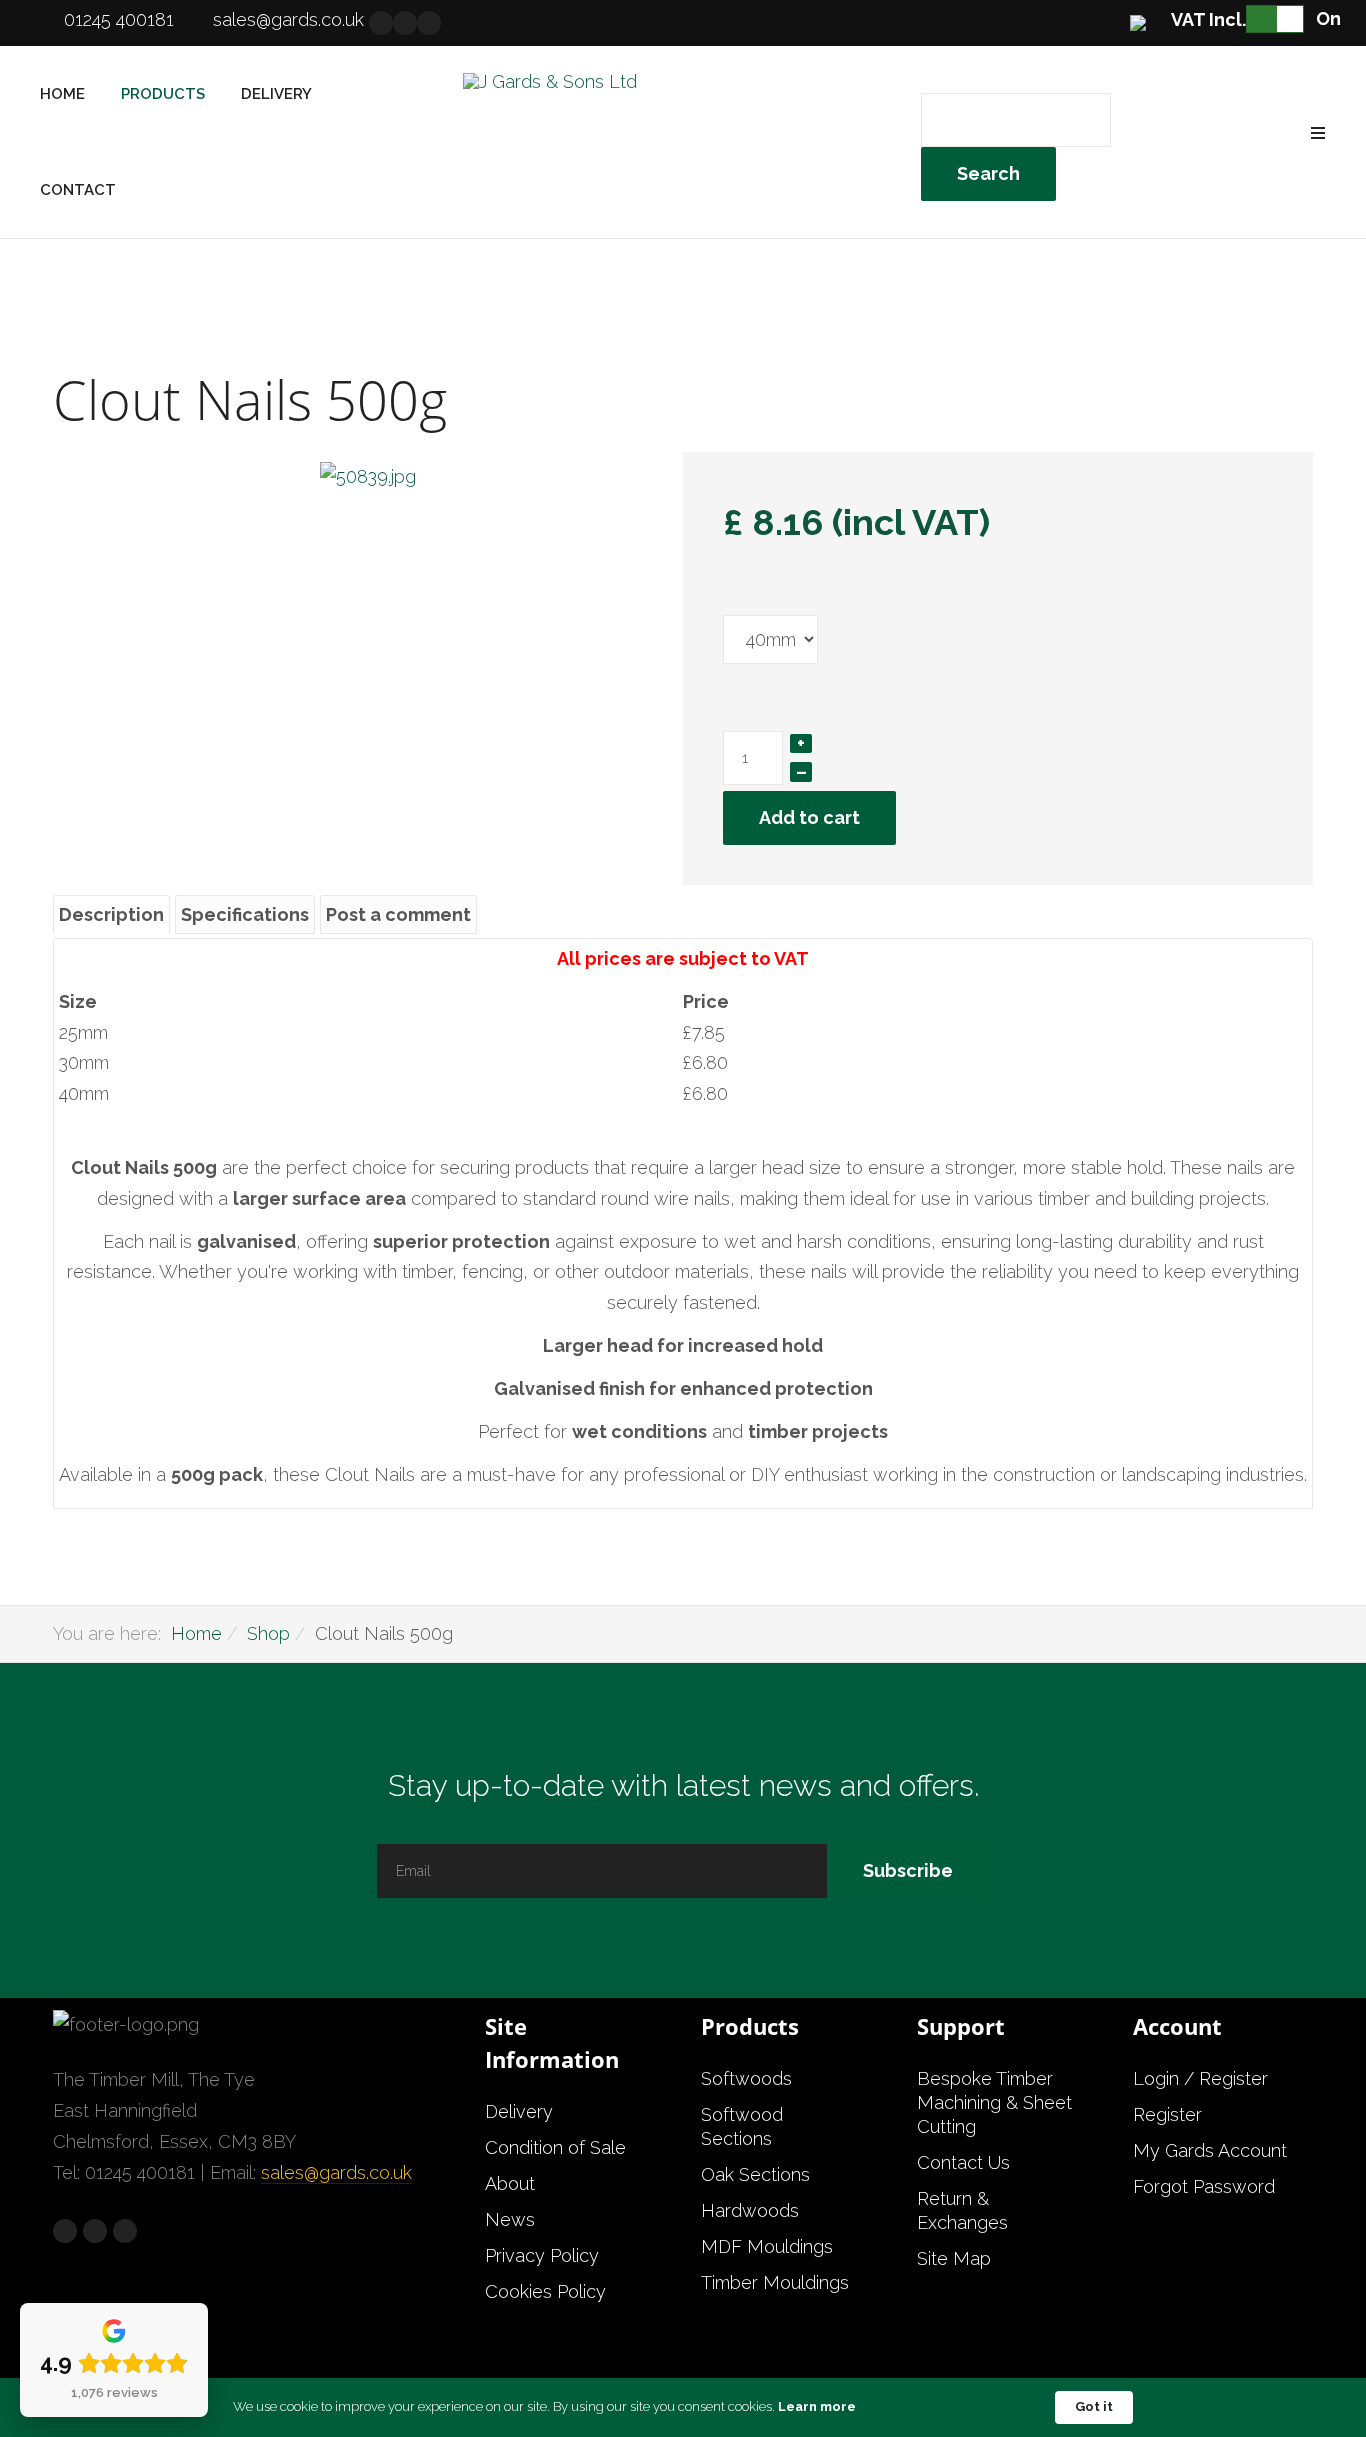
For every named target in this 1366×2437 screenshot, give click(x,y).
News (510, 2219)
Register (1167, 2114)
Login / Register (1200, 2078)
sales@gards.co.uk (288, 19)
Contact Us (963, 2162)
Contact (78, 190)
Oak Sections (755, 2174)
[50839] (368, 475)
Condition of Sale (555, 2147)
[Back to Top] (1303, 2356)
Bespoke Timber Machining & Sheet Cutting (994, 2102)
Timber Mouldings (775, 2282)
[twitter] (405, 23)
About (510, 2183)
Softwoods (746, 2078)
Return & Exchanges (962, 2210)
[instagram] (429, 23)
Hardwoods (750, 2210)
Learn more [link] (817, 2406)
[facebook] (381, 23)
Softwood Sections (742, 2126)
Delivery (276, 94)
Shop (268, 1633)
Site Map (954, 2258)
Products (163, 94)
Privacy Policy (542, 2255)
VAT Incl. (1208, 19)
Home (62, 94)
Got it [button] (1094, 2406)
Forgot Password (1204, 2186)
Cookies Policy (545, 2291)
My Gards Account (1210, 2150)
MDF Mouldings (767, 2246)
